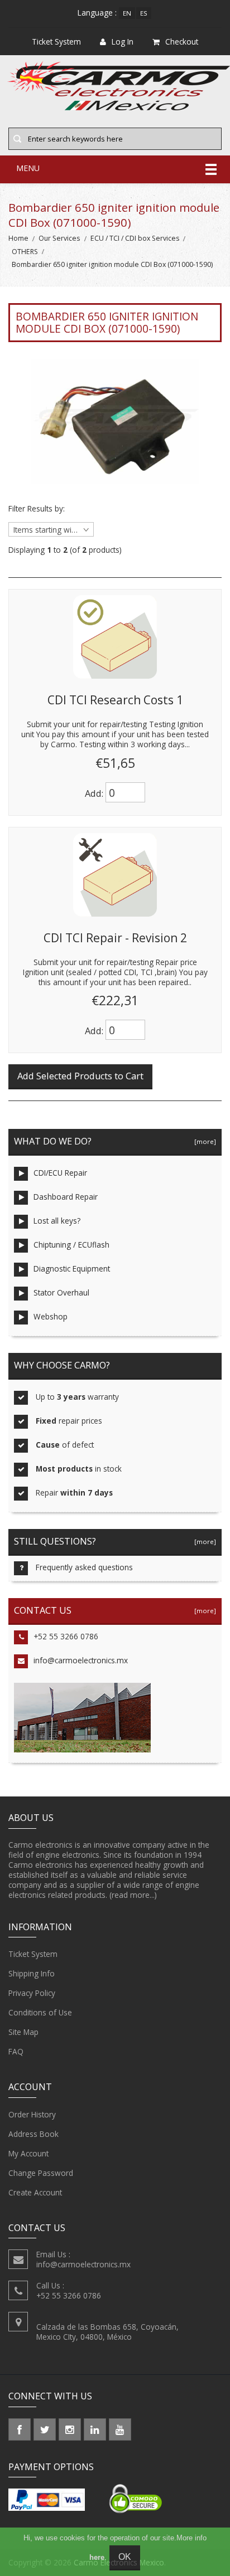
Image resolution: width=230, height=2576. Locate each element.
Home (18, 238)
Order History (32, 2114)
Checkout (182, 42)
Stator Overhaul (61, 1292)
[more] (203, 1141)
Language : (97, 13)
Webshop (51, 1316)
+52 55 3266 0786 (66, 1636)
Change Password (41, 2173)
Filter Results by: (37, 509)
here (97, 2557)
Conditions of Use (40, 2012)
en (127, 13)
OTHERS (25, 252)
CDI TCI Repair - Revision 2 (115, 938)
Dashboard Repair (66, 1197)
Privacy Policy (32, 1993)
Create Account (35, 2192)
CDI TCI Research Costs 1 (115, 700)
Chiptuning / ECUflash (71, 1245)
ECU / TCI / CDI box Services (135, 238)
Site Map (23, 2032)
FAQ (16, 2051)
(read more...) (133, 1895)
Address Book (33, 2134)
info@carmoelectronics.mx (81, 1660)
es (144, 13)
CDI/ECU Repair (60, 1173)
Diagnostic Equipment (72, 1268)
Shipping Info (32, 1973)
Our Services (59, 238)
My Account (28, 2153)
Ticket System (33, 1954)
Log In (123, 42)
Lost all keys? (57, 1221)
